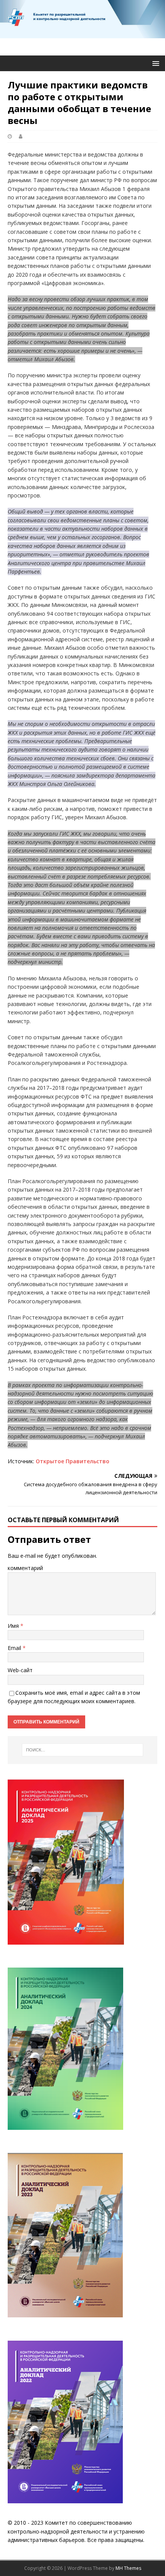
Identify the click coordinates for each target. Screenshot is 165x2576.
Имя (14, 1626)
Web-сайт (20, 1670)
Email (15, 1648)
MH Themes (128, 2568)
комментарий (25, 1568)
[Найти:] (83, 1750)
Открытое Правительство (73, 1461)
